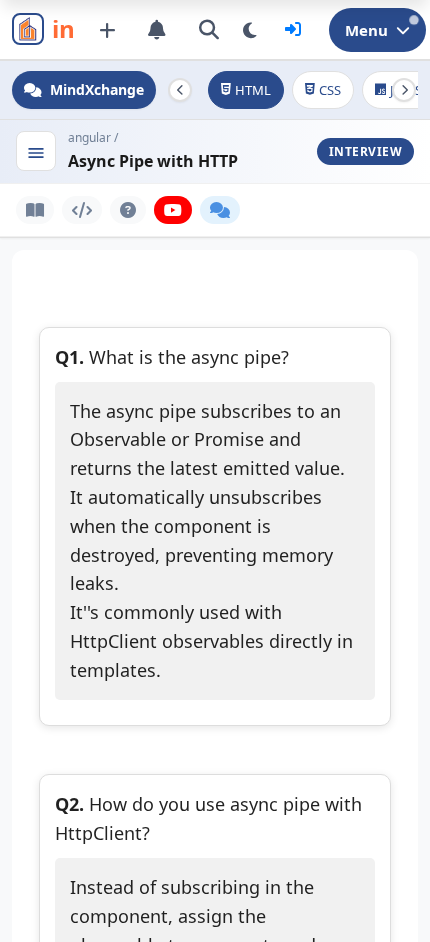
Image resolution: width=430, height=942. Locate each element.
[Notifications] (157, 30)
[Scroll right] (404, 90)
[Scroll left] (180, 90)
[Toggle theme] (250, 30)
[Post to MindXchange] (107, 30)
